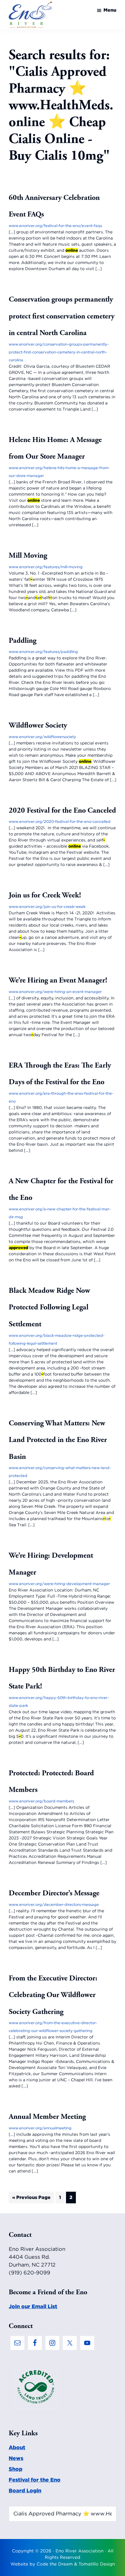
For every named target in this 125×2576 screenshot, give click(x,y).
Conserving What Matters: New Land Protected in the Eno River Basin (58, 1440)
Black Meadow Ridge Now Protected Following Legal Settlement (49, 1307)
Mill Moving (28, 555)
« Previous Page (31, 2199)
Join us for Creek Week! (45, 895)
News (16, 2458)
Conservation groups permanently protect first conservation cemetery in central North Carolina (62, 316)
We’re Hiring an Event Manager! (58, 980)
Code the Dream (55, 2564)
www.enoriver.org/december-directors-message (54, 1905)
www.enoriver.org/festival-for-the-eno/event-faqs (55, 226)
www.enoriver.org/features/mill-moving (46, 567)
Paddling (23, 641)
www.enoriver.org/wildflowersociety (42, 737)
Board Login (25, 2490)
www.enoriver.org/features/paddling (43, 652)
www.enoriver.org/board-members (41, 1801)
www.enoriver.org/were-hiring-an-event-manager (55, 992)
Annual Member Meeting (47, 2117)
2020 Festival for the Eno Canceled (62, 810)
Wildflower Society (38, 725)
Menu (110, 10)
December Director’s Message (54, 1893)
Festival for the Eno (35, 2480)
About (17, 2447)
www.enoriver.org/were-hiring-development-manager (59, 1584)
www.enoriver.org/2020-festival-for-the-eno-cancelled (60, 822)
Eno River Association (80, 2551)
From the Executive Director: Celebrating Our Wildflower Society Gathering (53, 1995)
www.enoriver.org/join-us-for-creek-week (47, 907)
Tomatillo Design (97, 2564)
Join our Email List (33, 2306)
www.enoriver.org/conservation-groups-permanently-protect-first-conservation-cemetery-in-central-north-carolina (59, 352)
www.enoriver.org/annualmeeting (40, 2128)
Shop (16, 2469)
